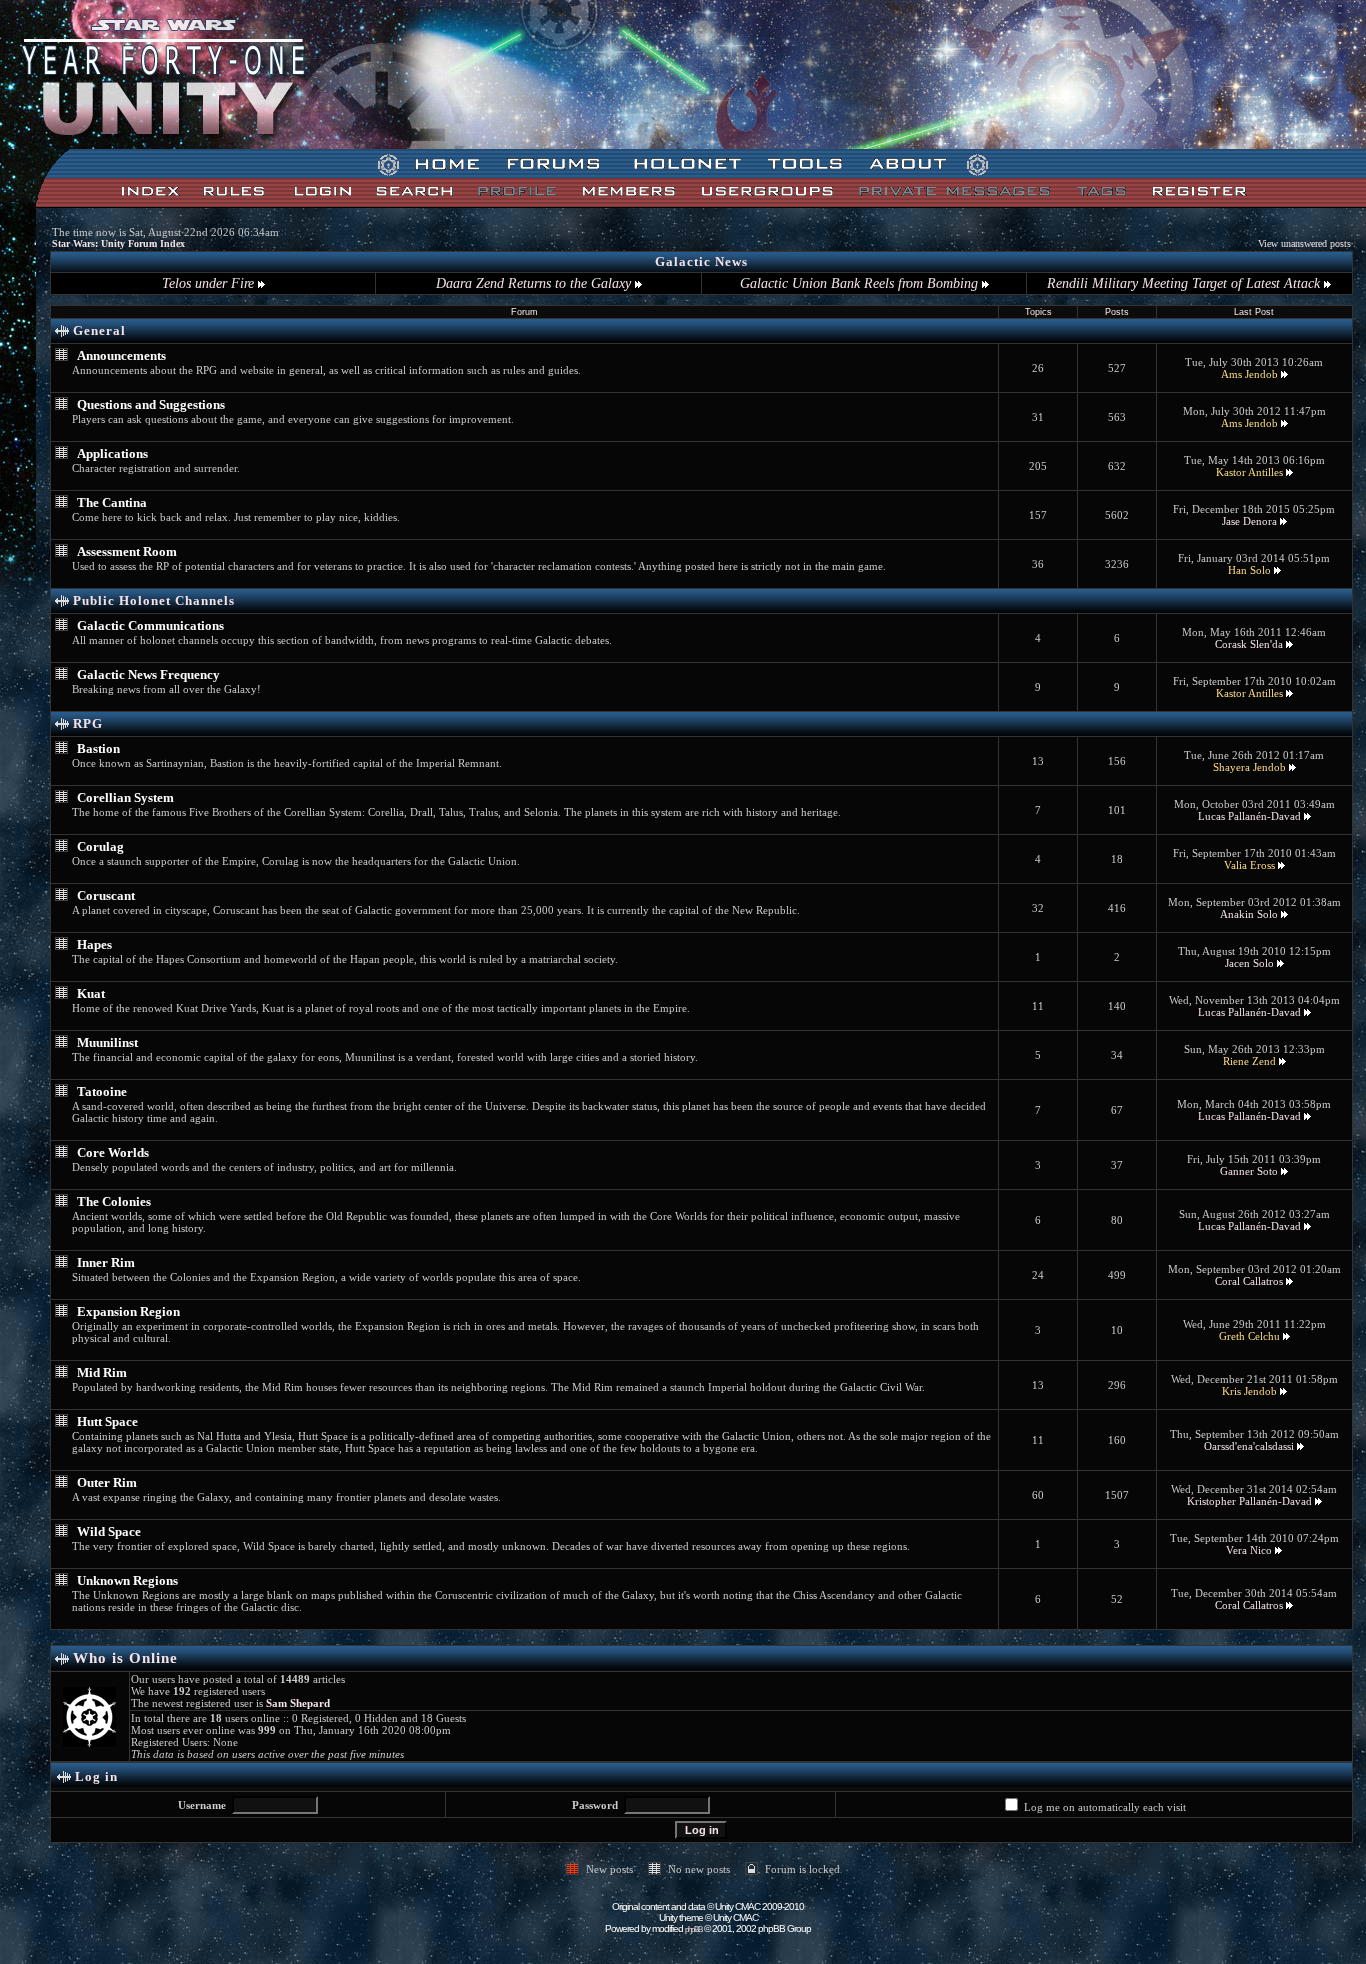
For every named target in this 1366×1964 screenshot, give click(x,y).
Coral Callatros (1249, 1281)
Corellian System (125, 797)
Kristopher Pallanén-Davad (1249, 1501)
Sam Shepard (298, 1703)
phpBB (693, 1929)
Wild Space (109, 1531)
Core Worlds (113, 1152)
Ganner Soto (1249, 1171)
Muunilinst (107, 1042)
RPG (88, 723)
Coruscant (106, 895)
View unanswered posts (1304, 243)
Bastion (98, 748)
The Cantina (112, 502)
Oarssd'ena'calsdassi (1249, 1446)
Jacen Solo (1249, 963)
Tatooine (102, 1091)
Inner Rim (106, 1262)
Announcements (121, 355)
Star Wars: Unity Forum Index (118, 243)
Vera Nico (1249, 1550)
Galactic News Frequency (148, 674)
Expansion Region (128, 1311)
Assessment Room (127, 551)
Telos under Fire (210, 283)
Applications (112, 453)
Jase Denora (1249, 521)
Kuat (91, 993)
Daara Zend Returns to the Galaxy (535, 283)
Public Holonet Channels (154, 600)
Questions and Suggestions (151, 404)
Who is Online (125, 1658)
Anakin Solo (1249, 914)
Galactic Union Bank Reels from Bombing (861, 283)
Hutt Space (107, 1421)
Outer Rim (107, 1482)
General (99, 330)
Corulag (100, 846)
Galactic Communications (150, 625)
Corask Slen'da (1249, 644)
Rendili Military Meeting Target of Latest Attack (1185, 283)
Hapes (94, 944)
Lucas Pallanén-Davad (1249, 816)
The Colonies (114, 1201)
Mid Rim (102, 1372)
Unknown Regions (127, 1580)
